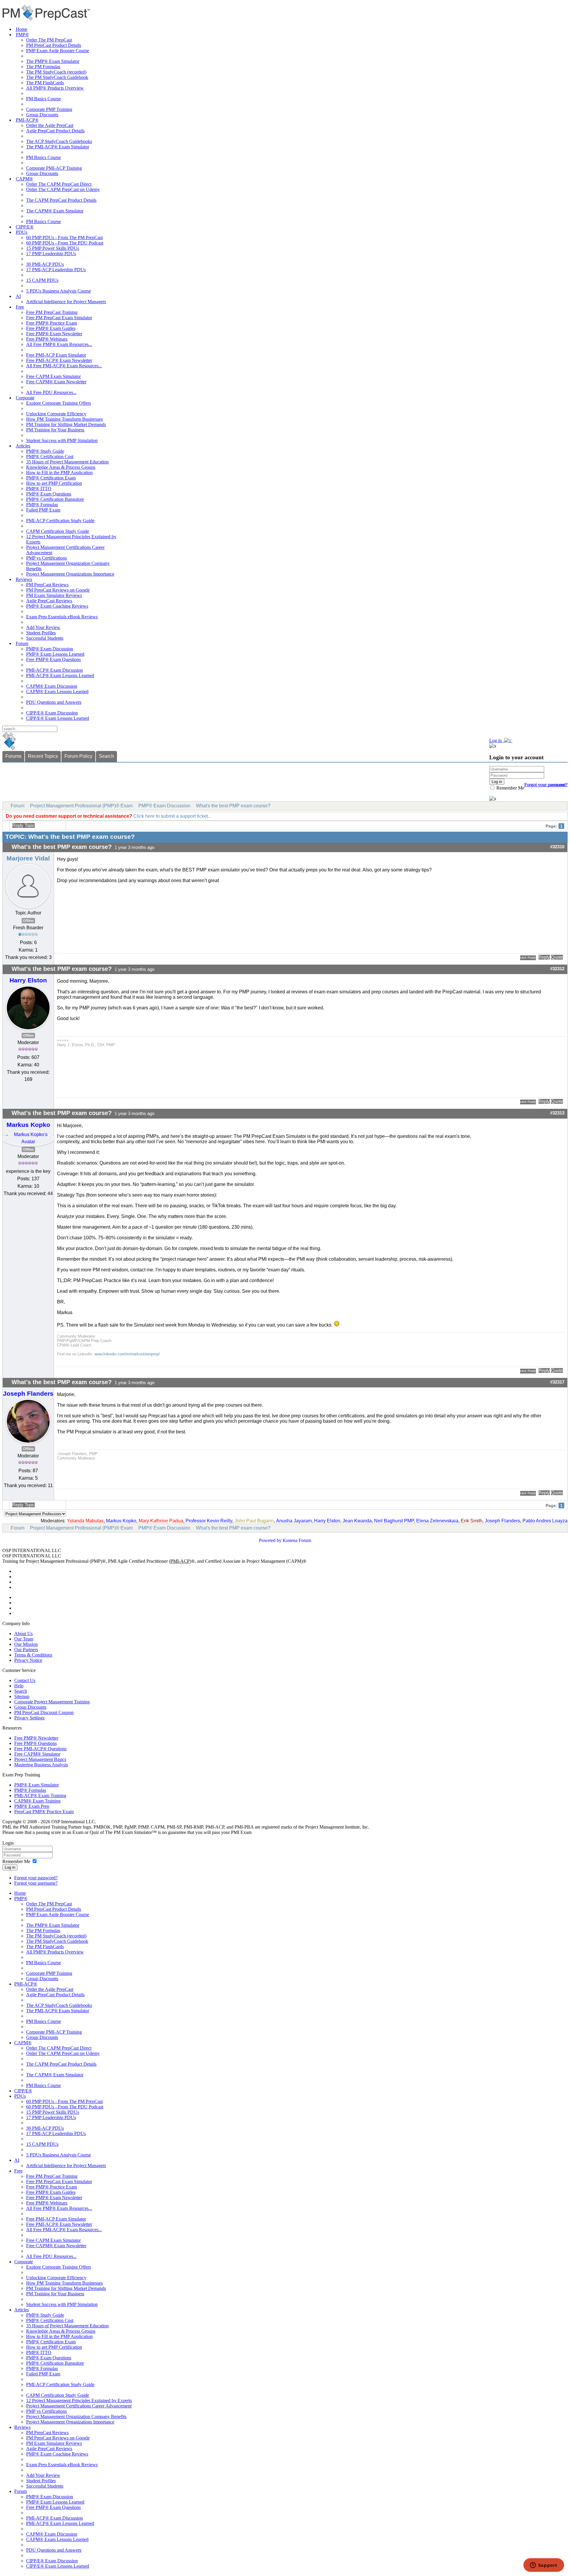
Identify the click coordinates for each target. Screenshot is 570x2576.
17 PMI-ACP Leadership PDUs (56, 270)
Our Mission (26, 1644)
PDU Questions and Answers (54, 702)
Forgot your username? (546, 785)
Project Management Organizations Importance (70, 574)
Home (22, 29)
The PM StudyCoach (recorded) (56, 72)
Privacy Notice (28, 1660)
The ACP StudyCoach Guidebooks (59, 141)
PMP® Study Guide (45, 451)
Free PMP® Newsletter (36, 1738)
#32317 (557, 1382)
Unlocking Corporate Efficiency (56, 414)
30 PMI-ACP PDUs (45, 264)
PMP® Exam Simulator (37, 1785)
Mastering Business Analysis (41, 1765)
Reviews (24, 579)
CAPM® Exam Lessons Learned (57, 691)
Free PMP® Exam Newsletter (54, 334)
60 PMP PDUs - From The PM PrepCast (64, 238)
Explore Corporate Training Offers (58, 403)
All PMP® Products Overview (55, 88)
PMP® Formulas (42, 505)
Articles (23, 446)
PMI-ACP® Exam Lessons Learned (60, 675)
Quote (557, 957)
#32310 (557, 847)
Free (20, 307)
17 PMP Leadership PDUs (51, 254)
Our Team (24, 1639)
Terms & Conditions (33, 1655)
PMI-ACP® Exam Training (40, 1796)
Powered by (270, 1540)
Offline (28, 921)
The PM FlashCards (45, 83)
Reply (544, 957)
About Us (23, 1634)
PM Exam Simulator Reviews (54, 595)
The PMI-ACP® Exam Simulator (58, 147)
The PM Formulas (43, 67)
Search (106, 756)
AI (18, 296)
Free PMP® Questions (35, 1743)
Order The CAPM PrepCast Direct (59, 184)
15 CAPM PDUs (42, 280)
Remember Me (510, 788)
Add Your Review (43, 627)
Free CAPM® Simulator (37, 1754)
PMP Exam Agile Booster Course (58, 51)
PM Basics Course (43, 99)
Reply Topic (23, 825)
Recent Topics (43, 756)
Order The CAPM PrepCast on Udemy (63, 189)
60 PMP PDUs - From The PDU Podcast (65, 243)
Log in (10, 1867)
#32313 (557, 1113)
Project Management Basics (40, 1759)
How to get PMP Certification (54, 483)
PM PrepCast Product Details (54, 45)
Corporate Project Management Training (52, 1702)
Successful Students (45, 638)
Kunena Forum (297, 1540)
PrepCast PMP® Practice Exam (44, 1812)
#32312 (557, 969)
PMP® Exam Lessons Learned (55, 654)
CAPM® (24, 179)
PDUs (22, 232)
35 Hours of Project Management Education (67, 462)
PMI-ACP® (27, 120)
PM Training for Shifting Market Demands (66, 424)
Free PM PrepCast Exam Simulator (59, 318)
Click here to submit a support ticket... (172, 816)
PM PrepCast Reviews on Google (58, 590)
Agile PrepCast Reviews (49, 601)
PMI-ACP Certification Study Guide (60, 521)
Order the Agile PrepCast (50, 125)
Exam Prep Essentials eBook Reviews (62, 617)
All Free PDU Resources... (51, 392)
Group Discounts (42, 115)
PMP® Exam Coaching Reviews (57, 606)
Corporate (25, 398)
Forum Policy (78, 756)
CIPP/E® (25, 227)
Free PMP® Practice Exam (52, 323)
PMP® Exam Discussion (50, 649)
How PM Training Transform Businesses (64, 419)
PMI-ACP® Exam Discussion (54, 670)
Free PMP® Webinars (47, 339)
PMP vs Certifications (46, 558)
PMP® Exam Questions (49, 494)
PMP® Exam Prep (32, 1806)
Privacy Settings (29, 1718)
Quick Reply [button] (528, 957)
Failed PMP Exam (43, 510)
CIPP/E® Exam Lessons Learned (58, 718)
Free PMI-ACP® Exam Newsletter (59, 360)
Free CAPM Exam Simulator (53, 376)
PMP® (22, 35)
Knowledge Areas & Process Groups (61, 467)
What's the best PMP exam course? (233, 806)
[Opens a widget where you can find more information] (544, 2566)
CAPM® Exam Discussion (52, 686)
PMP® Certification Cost (50, 456)
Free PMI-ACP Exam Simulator (56, 355)
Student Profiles (41, 633)
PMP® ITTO (39, 489)
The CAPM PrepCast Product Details (61, 200)
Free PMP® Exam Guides (51, 328)
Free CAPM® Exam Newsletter (56, 382)
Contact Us (25, 1680)
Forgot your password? (36, 1878)
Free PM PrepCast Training (52, 312)
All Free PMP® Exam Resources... (59, 344)
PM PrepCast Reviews (47, 585)
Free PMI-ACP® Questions (40, 1749)
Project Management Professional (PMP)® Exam (81, 806)
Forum (22, 643)
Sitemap (22, 1696)
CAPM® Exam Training (37, 1801)
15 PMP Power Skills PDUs (53, 248)
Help (19, 1686)
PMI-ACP (180, 1561)
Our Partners (26, 1650)
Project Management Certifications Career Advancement (79, 2406)
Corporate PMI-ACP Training (54, 168)
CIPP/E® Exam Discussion (52, 713)
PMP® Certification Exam (51, 478)
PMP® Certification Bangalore (55, 499)
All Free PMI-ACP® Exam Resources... (64, 366)
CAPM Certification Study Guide (58, 531)
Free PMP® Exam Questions (53, 659)
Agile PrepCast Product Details (55, 131)
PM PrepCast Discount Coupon (44, 1712)
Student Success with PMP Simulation (62, 440)
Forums (13, 756)
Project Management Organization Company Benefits (76, 2417)
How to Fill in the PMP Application (59, 473)
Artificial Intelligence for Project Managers (66, 302)
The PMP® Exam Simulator (53, 61)
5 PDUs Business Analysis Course (58, 291)
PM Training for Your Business (55, 430)
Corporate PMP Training (49, 109)
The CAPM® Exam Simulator (55, 211)
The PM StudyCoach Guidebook (57, 77)
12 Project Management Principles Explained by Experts (79, 2400)
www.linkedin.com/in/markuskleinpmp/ (127, 1354)
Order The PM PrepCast (49, 40)
